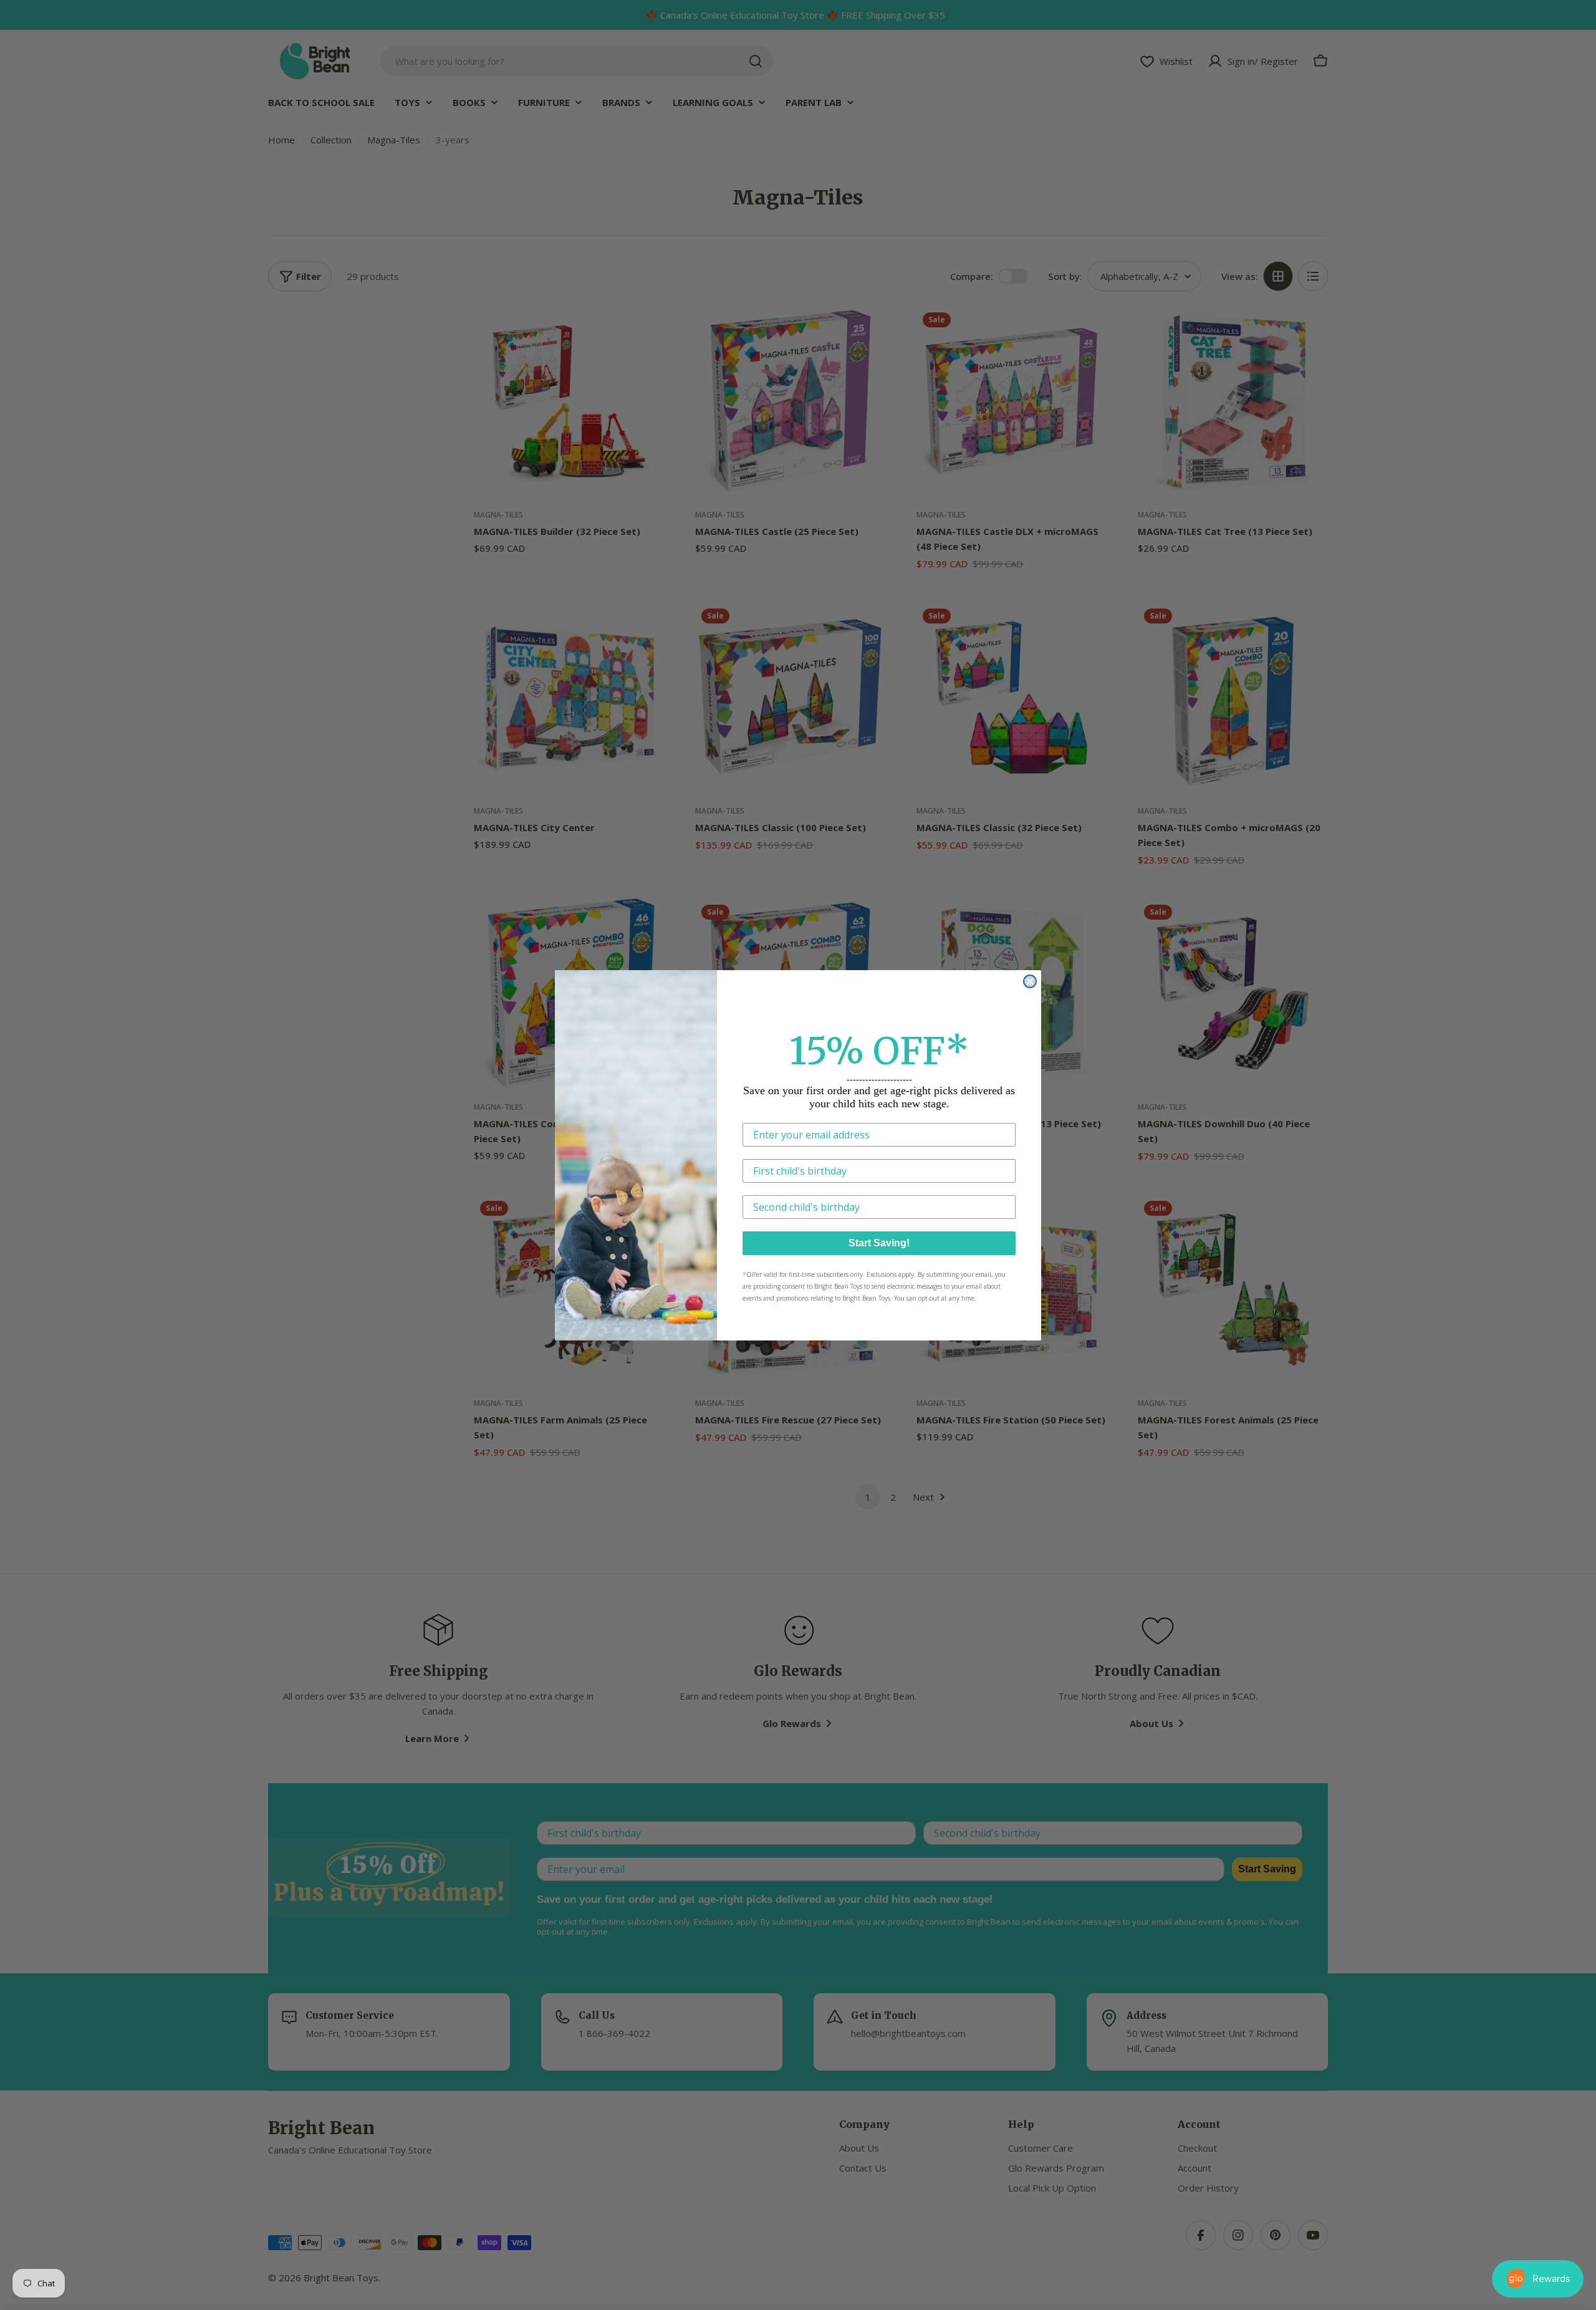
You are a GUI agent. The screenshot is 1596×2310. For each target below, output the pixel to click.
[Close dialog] (1030, 981)
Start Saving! (879, 1243)
